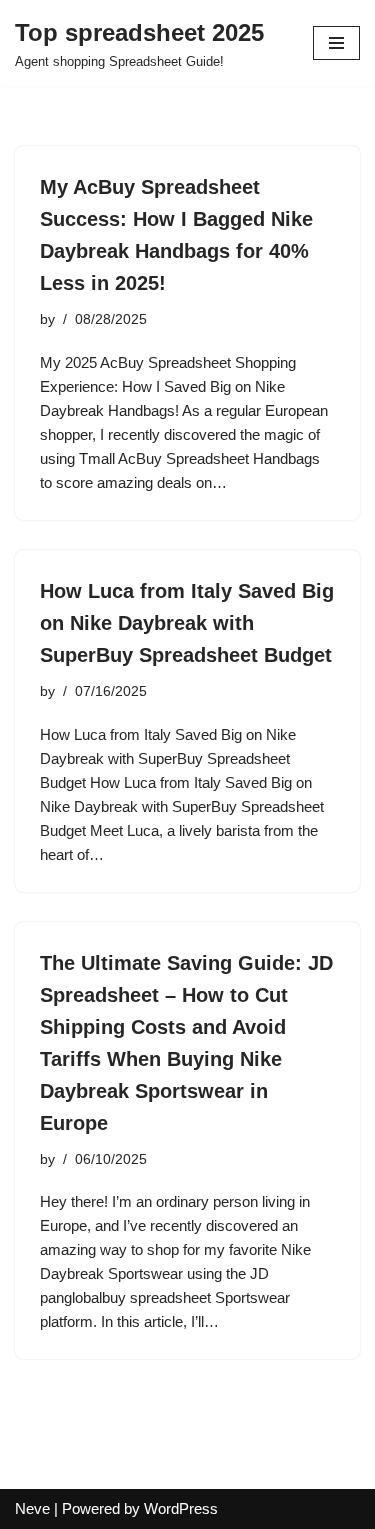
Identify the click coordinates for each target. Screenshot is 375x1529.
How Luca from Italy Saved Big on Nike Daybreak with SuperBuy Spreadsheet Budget (187, 623)
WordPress (181, 1508)
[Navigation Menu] (336, 43)
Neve (32, 1508)
